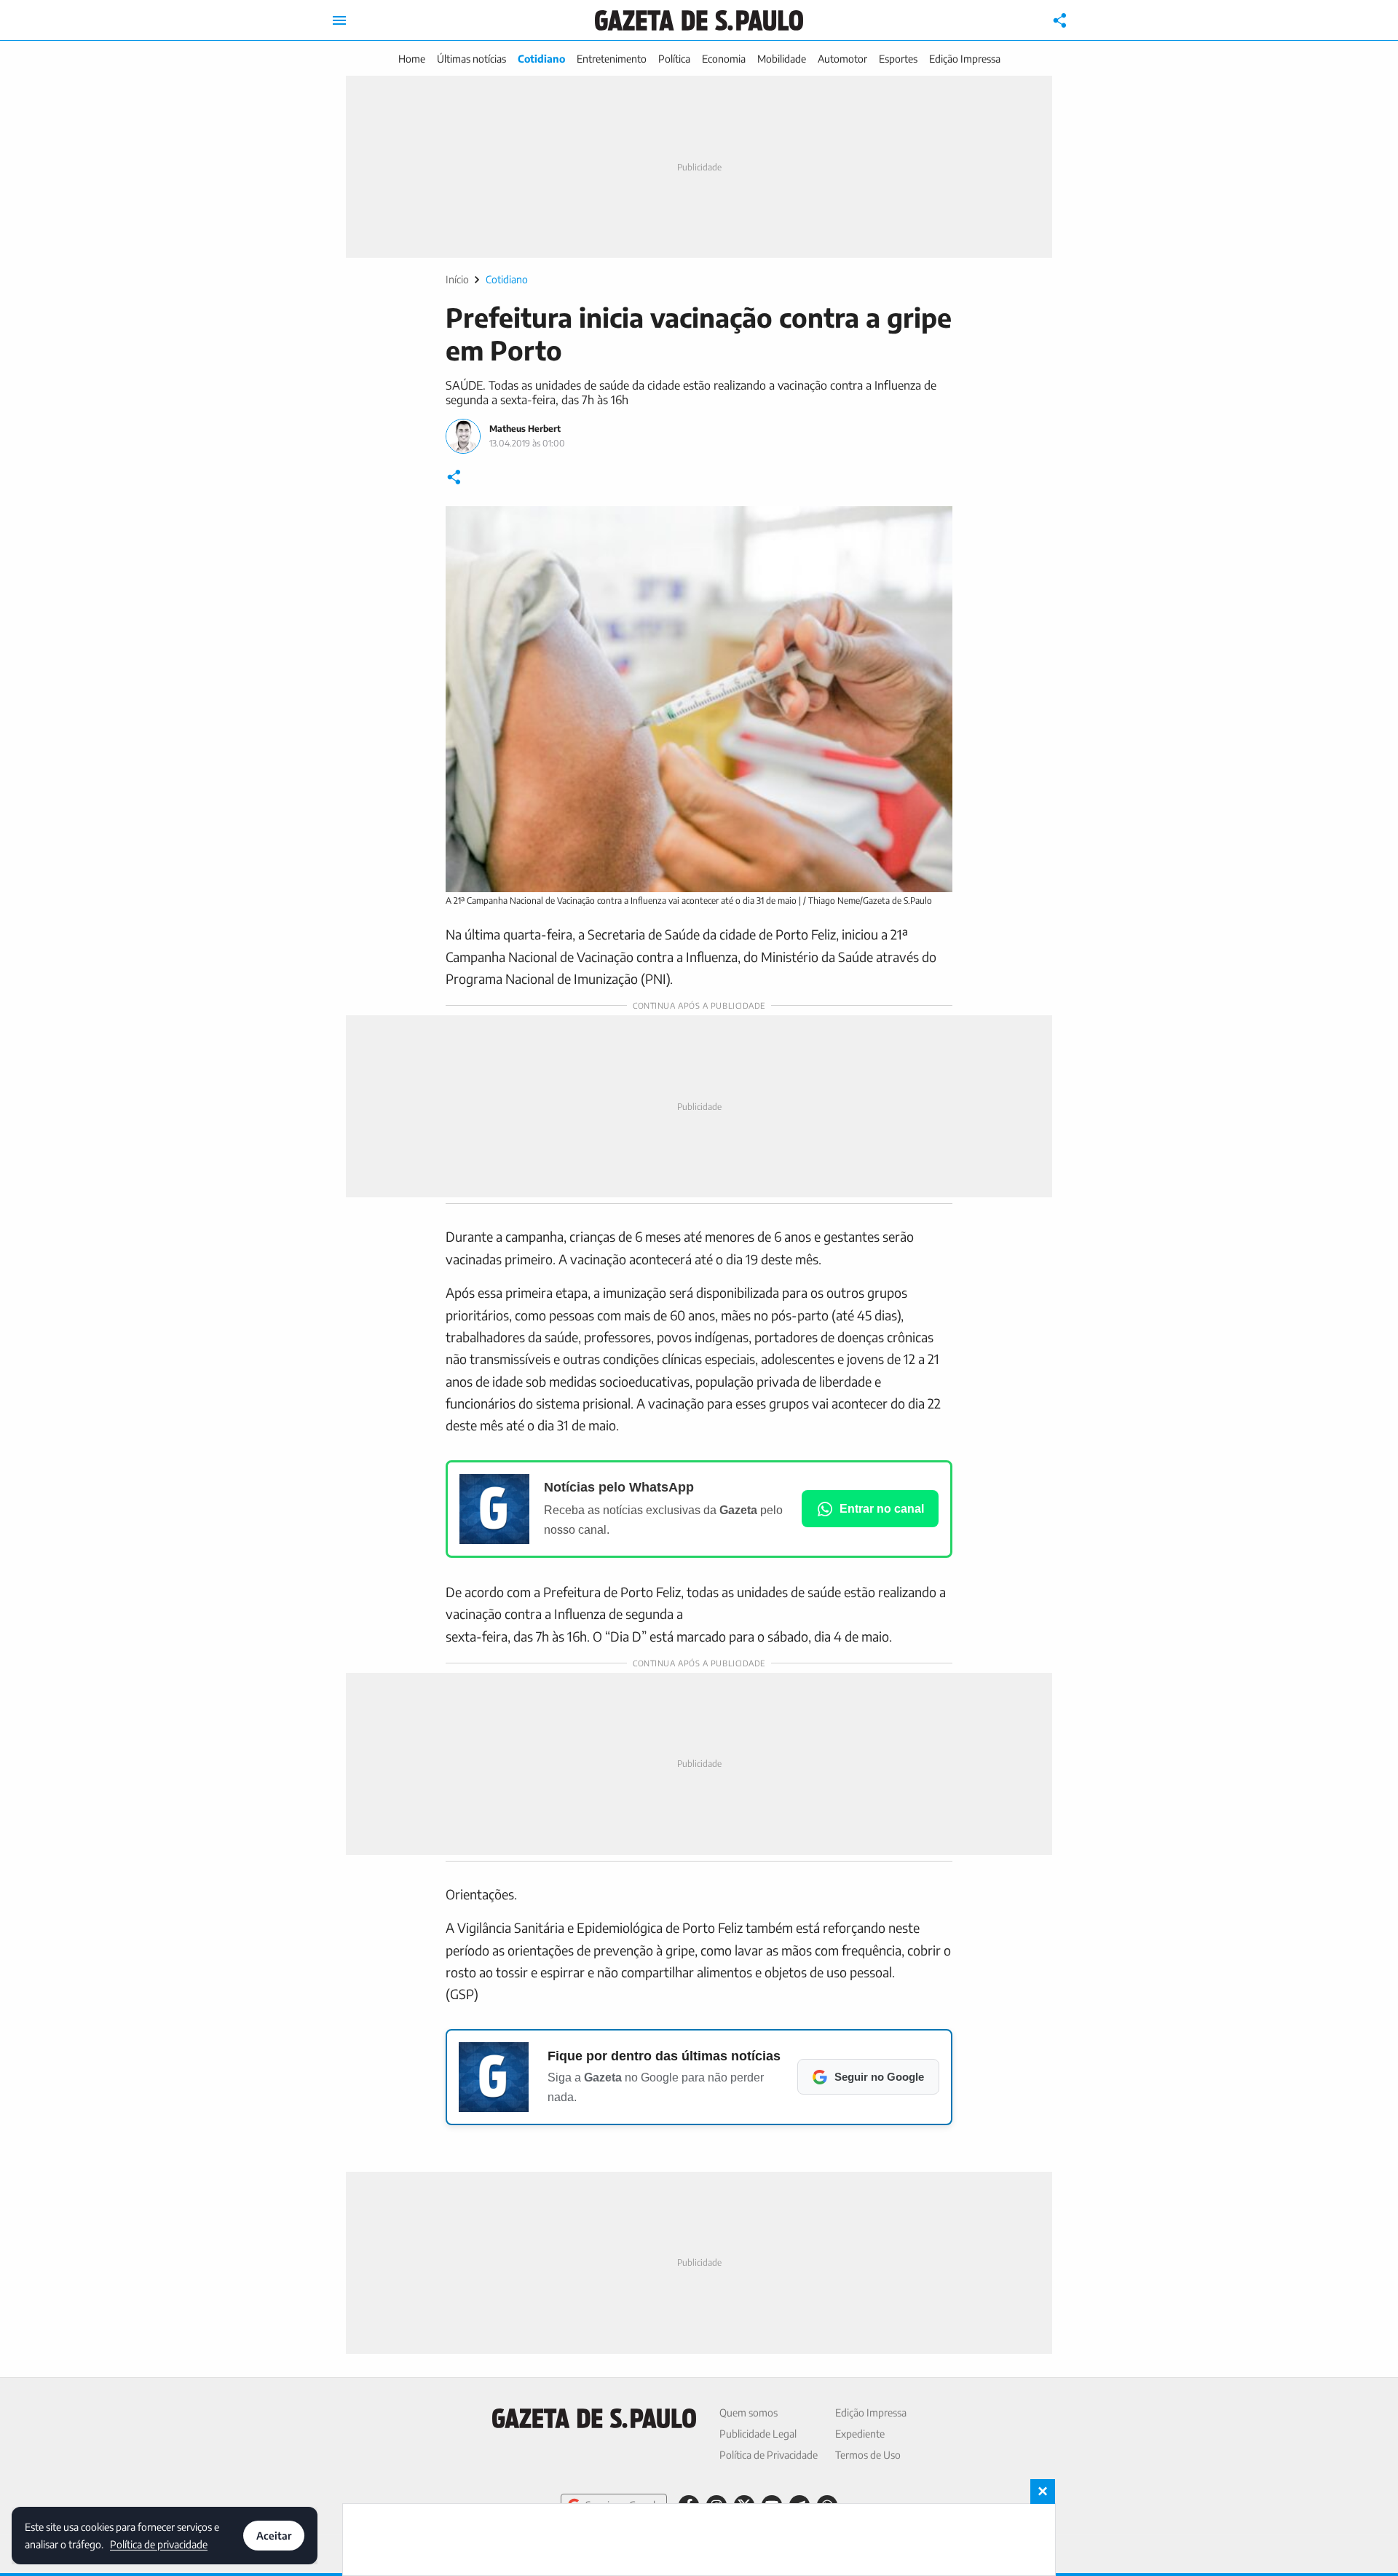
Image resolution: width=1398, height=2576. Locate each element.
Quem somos (749, 2412)
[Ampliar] (933, 525)
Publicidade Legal (758, 2434)
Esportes (898, 59)
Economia (724, 59)
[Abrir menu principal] (339, 20)
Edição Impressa (965, 59)
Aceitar (274, 2536)
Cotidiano (541, 59)
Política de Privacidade (769, 2455)
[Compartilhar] (1060, 20)
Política (674, 59)
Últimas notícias (471, 59)
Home (412, 59)
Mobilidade (782, 59)
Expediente (860, 2434)
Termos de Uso (868, 2455)
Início (457, 279)
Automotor (842, 59)
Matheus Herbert (525, 429)
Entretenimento (612, 59)
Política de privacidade (159, 2544)
